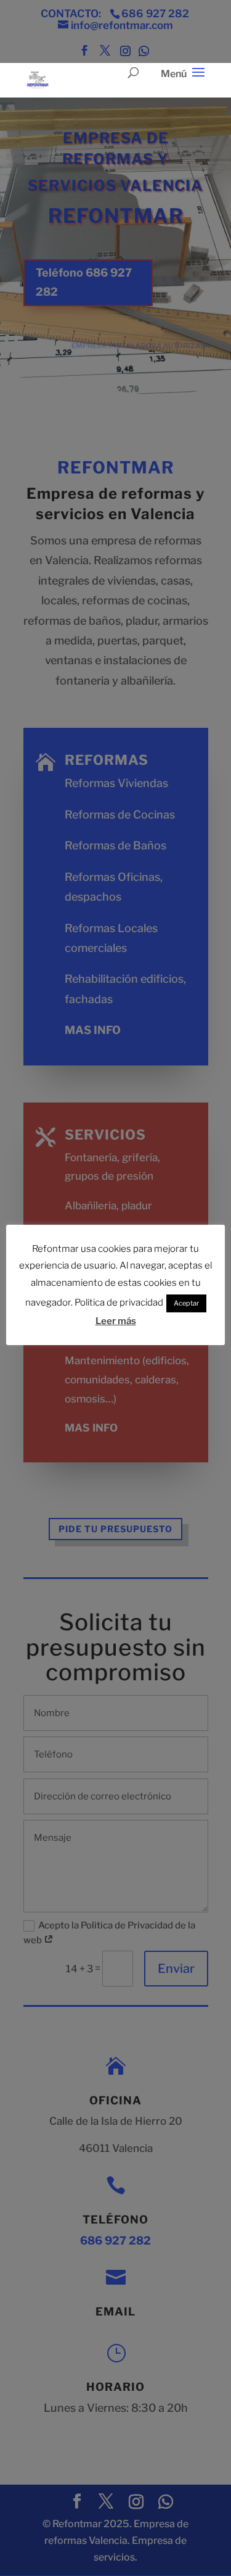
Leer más (116, 1321)
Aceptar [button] (186, 1303)
